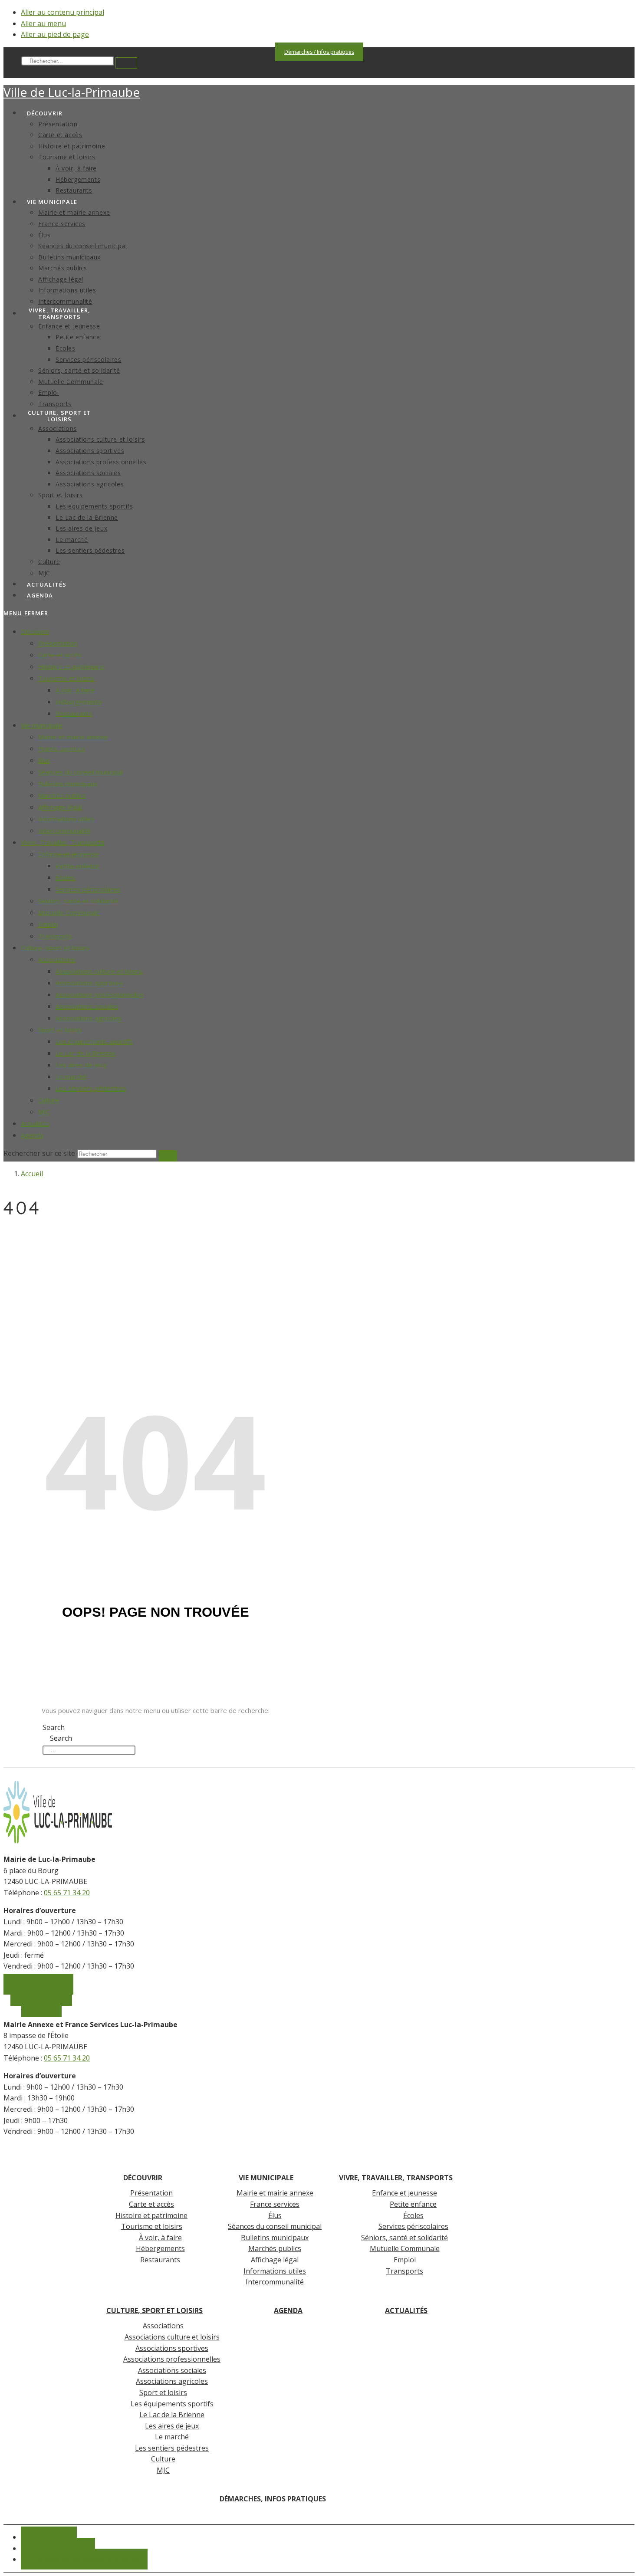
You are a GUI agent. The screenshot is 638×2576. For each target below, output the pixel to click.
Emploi (48, 924)
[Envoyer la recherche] (168, 1156)
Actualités (35, 1123)
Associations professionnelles (100, 994)
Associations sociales (87, 1006)
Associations (57, 959)
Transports (55, 936)
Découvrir (35, 631)
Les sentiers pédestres (91, 1088)
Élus (44, 760)
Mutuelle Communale (69, 912)
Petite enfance (77, 866)
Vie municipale (42, 725)
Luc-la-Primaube (72, 92)
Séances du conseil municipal (81, 772)
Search (12, 61)
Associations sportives (89, 983)
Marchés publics (62, 795)
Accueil (32, 1174)
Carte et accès (60, 655)
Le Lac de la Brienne (86, 1053)
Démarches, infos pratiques (273, 2499)
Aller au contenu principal (62, 12)
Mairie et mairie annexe (73, 737)
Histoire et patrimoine (71, 666)
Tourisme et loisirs (66, 678)
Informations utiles (66, 819)
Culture (49, 1100)
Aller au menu (43, 23)
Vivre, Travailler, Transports (63, 842)
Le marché (71, 1076)
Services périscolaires (88, 889)
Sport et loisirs (60, 1030)
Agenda (32, 1135)
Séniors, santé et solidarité (78, 901)
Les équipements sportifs (94, 1041)
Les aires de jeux (81, 1065)
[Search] (126, 63)
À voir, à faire (75, 690)
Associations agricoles (89, 1018)
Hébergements (79, 702)
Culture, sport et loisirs (55, 948)
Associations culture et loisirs (99, 971)
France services (62, 748)
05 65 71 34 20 (67, 1893)
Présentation (58, 643)
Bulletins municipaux (68, 784)
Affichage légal (60, 807)
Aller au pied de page (55, 34)
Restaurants (74, 713)
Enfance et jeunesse (69, 854)
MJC (44, 1112)
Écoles (65, 877)
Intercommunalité (64, 830)
